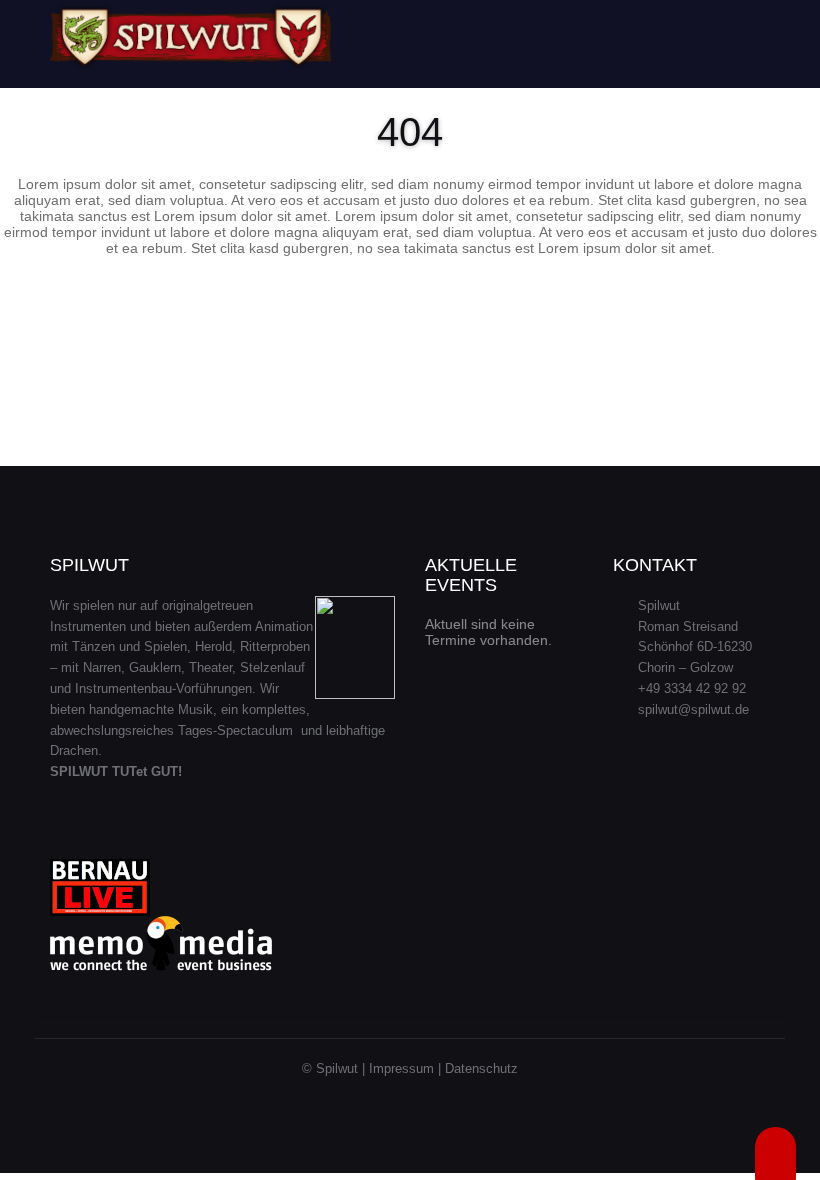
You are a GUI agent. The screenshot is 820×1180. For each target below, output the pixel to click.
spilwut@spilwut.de (693, 709)
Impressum (401, 1068)
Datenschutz (481, 1068)
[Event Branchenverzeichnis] (161, 943)
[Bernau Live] (100, 886)
